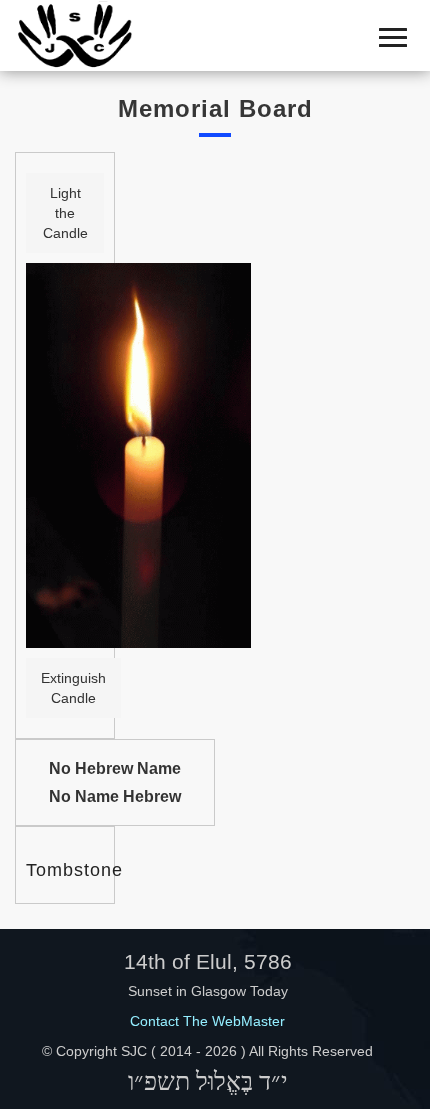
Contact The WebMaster (207, 1021)
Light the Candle (65, 213)
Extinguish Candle (73, 688)
